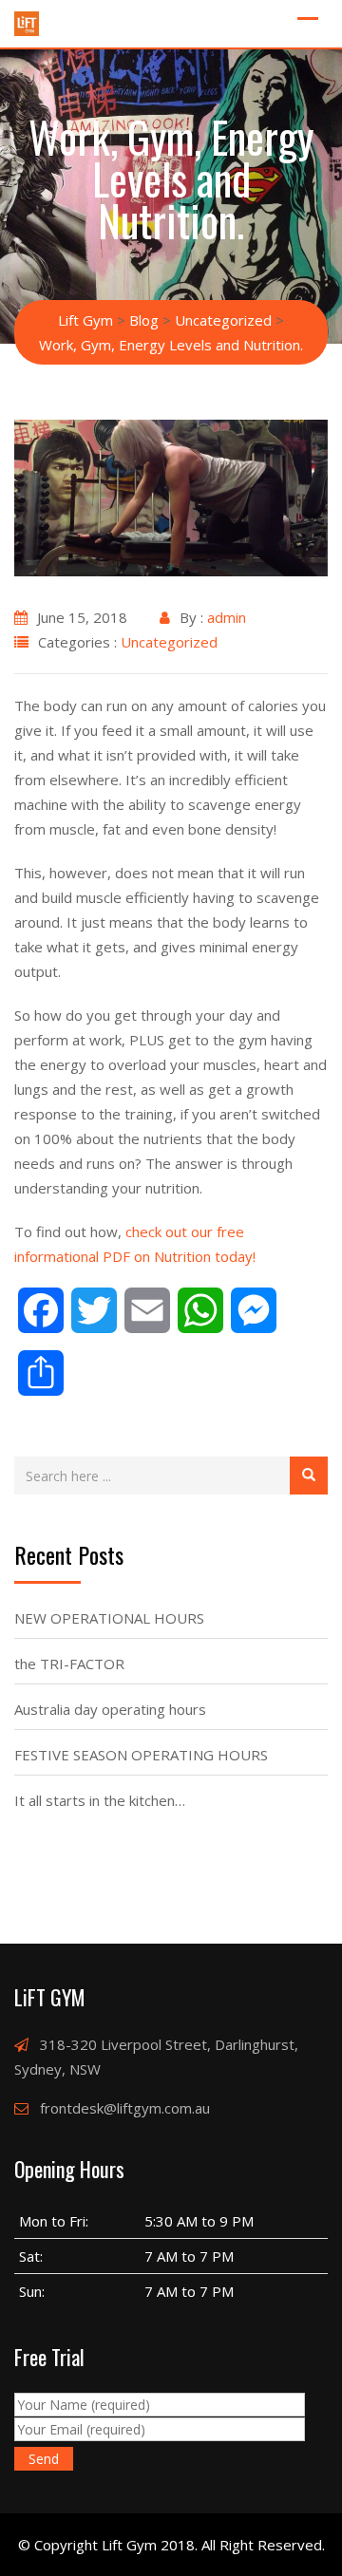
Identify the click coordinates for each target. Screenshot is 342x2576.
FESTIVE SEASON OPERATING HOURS (141, 1755)
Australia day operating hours (110, 1709)
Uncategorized (169, 642)
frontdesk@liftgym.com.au (125, 2108)
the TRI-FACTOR (69, 1664)
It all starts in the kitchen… (100, 1800)
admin (227, 617)
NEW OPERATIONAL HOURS (109, 1618)
